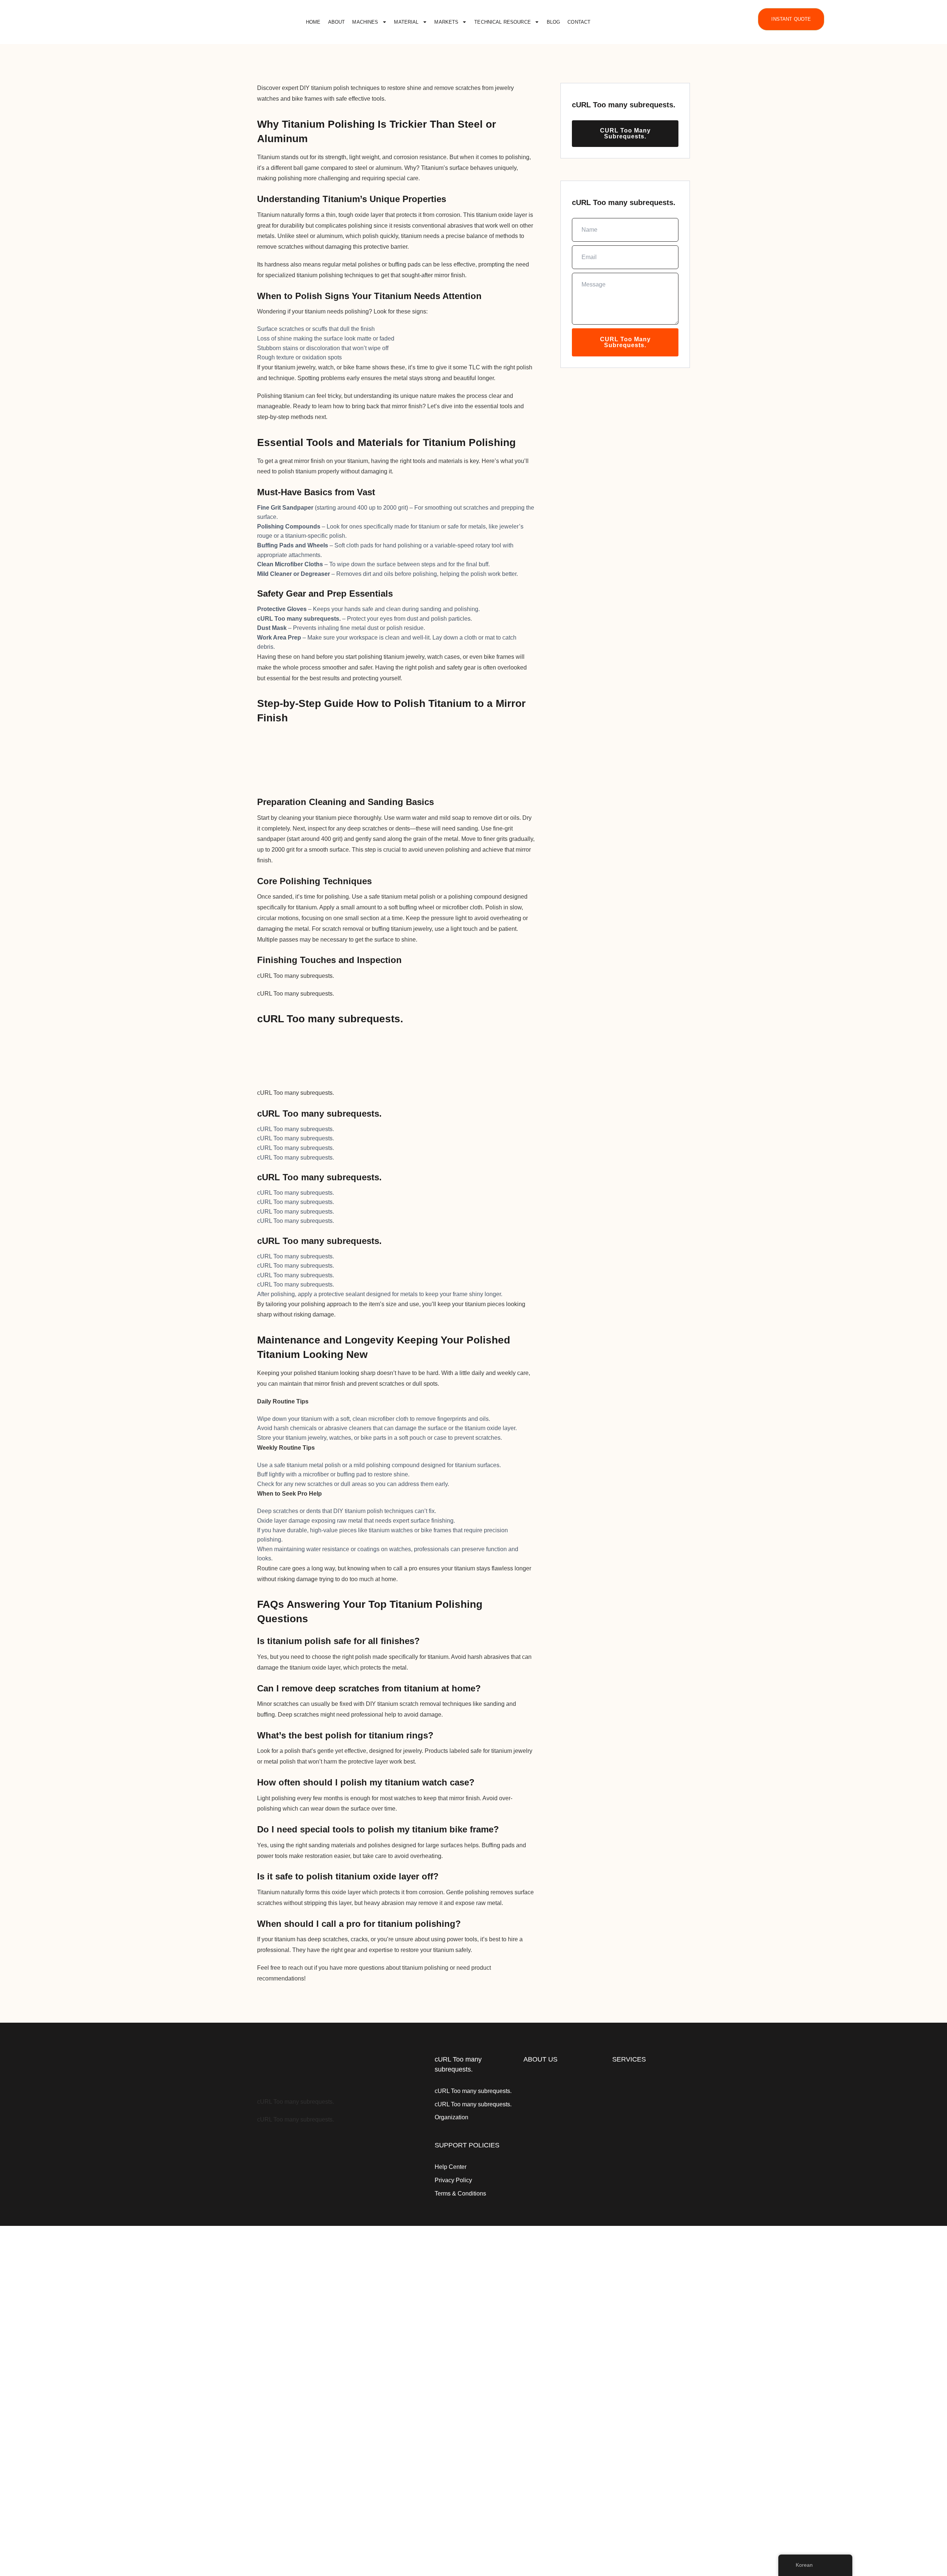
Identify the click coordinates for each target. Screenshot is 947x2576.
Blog (554, 22)
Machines (365, 22)
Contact (579, 22)
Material (406, 22)
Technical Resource (503, 22)
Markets (446, 22)
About (337, 22)
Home (313, 22)
